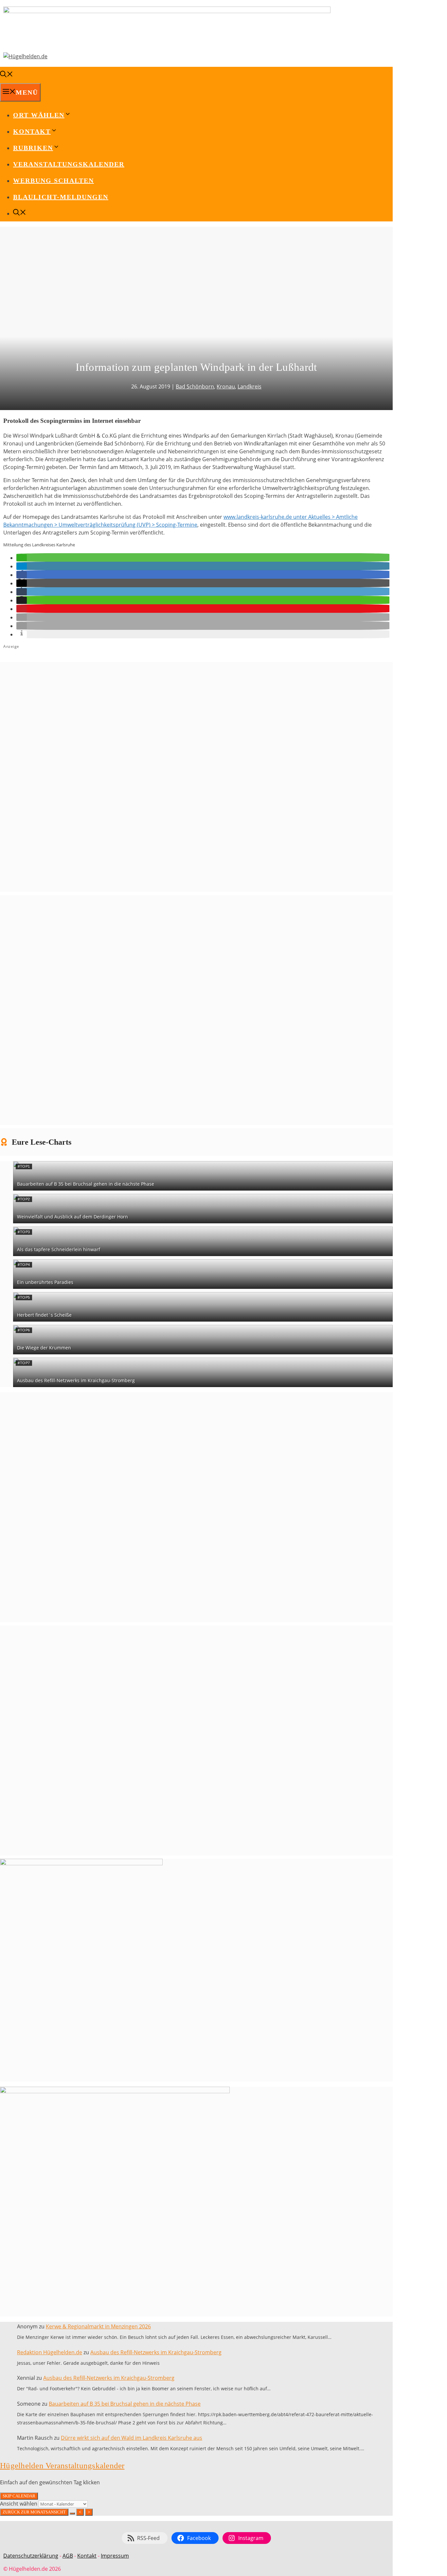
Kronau (226, 386)
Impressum (115, 2556)
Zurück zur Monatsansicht (34, 2512)
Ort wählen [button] (39, 115)
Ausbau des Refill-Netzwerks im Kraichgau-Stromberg (76, 1380)
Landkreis (250, 386)
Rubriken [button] (33, 148)
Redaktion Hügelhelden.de (50, 2352)
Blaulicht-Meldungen (61, 197)
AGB (68, 2556)
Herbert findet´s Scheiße (44, 1315)
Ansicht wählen (19, 2504)
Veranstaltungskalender (69, 164)
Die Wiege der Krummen (44, 1348)
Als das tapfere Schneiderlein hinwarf (59, 1249)
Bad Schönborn (195, 386)
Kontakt (87, 2556)
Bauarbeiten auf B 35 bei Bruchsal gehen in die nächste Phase (86, 1184)
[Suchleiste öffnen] (7, 75)
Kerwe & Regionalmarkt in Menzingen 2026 (98, 2326)
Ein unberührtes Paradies (45, 1282)
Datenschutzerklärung (31, 2556)
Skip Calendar (19, 2496)
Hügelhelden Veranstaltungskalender (62, 2465)
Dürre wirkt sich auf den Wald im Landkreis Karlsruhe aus (132, 2438)
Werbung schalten (54, 180)
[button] (22, 558)
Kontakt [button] (32, 131)
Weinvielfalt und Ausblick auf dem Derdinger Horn (72, 1217)
